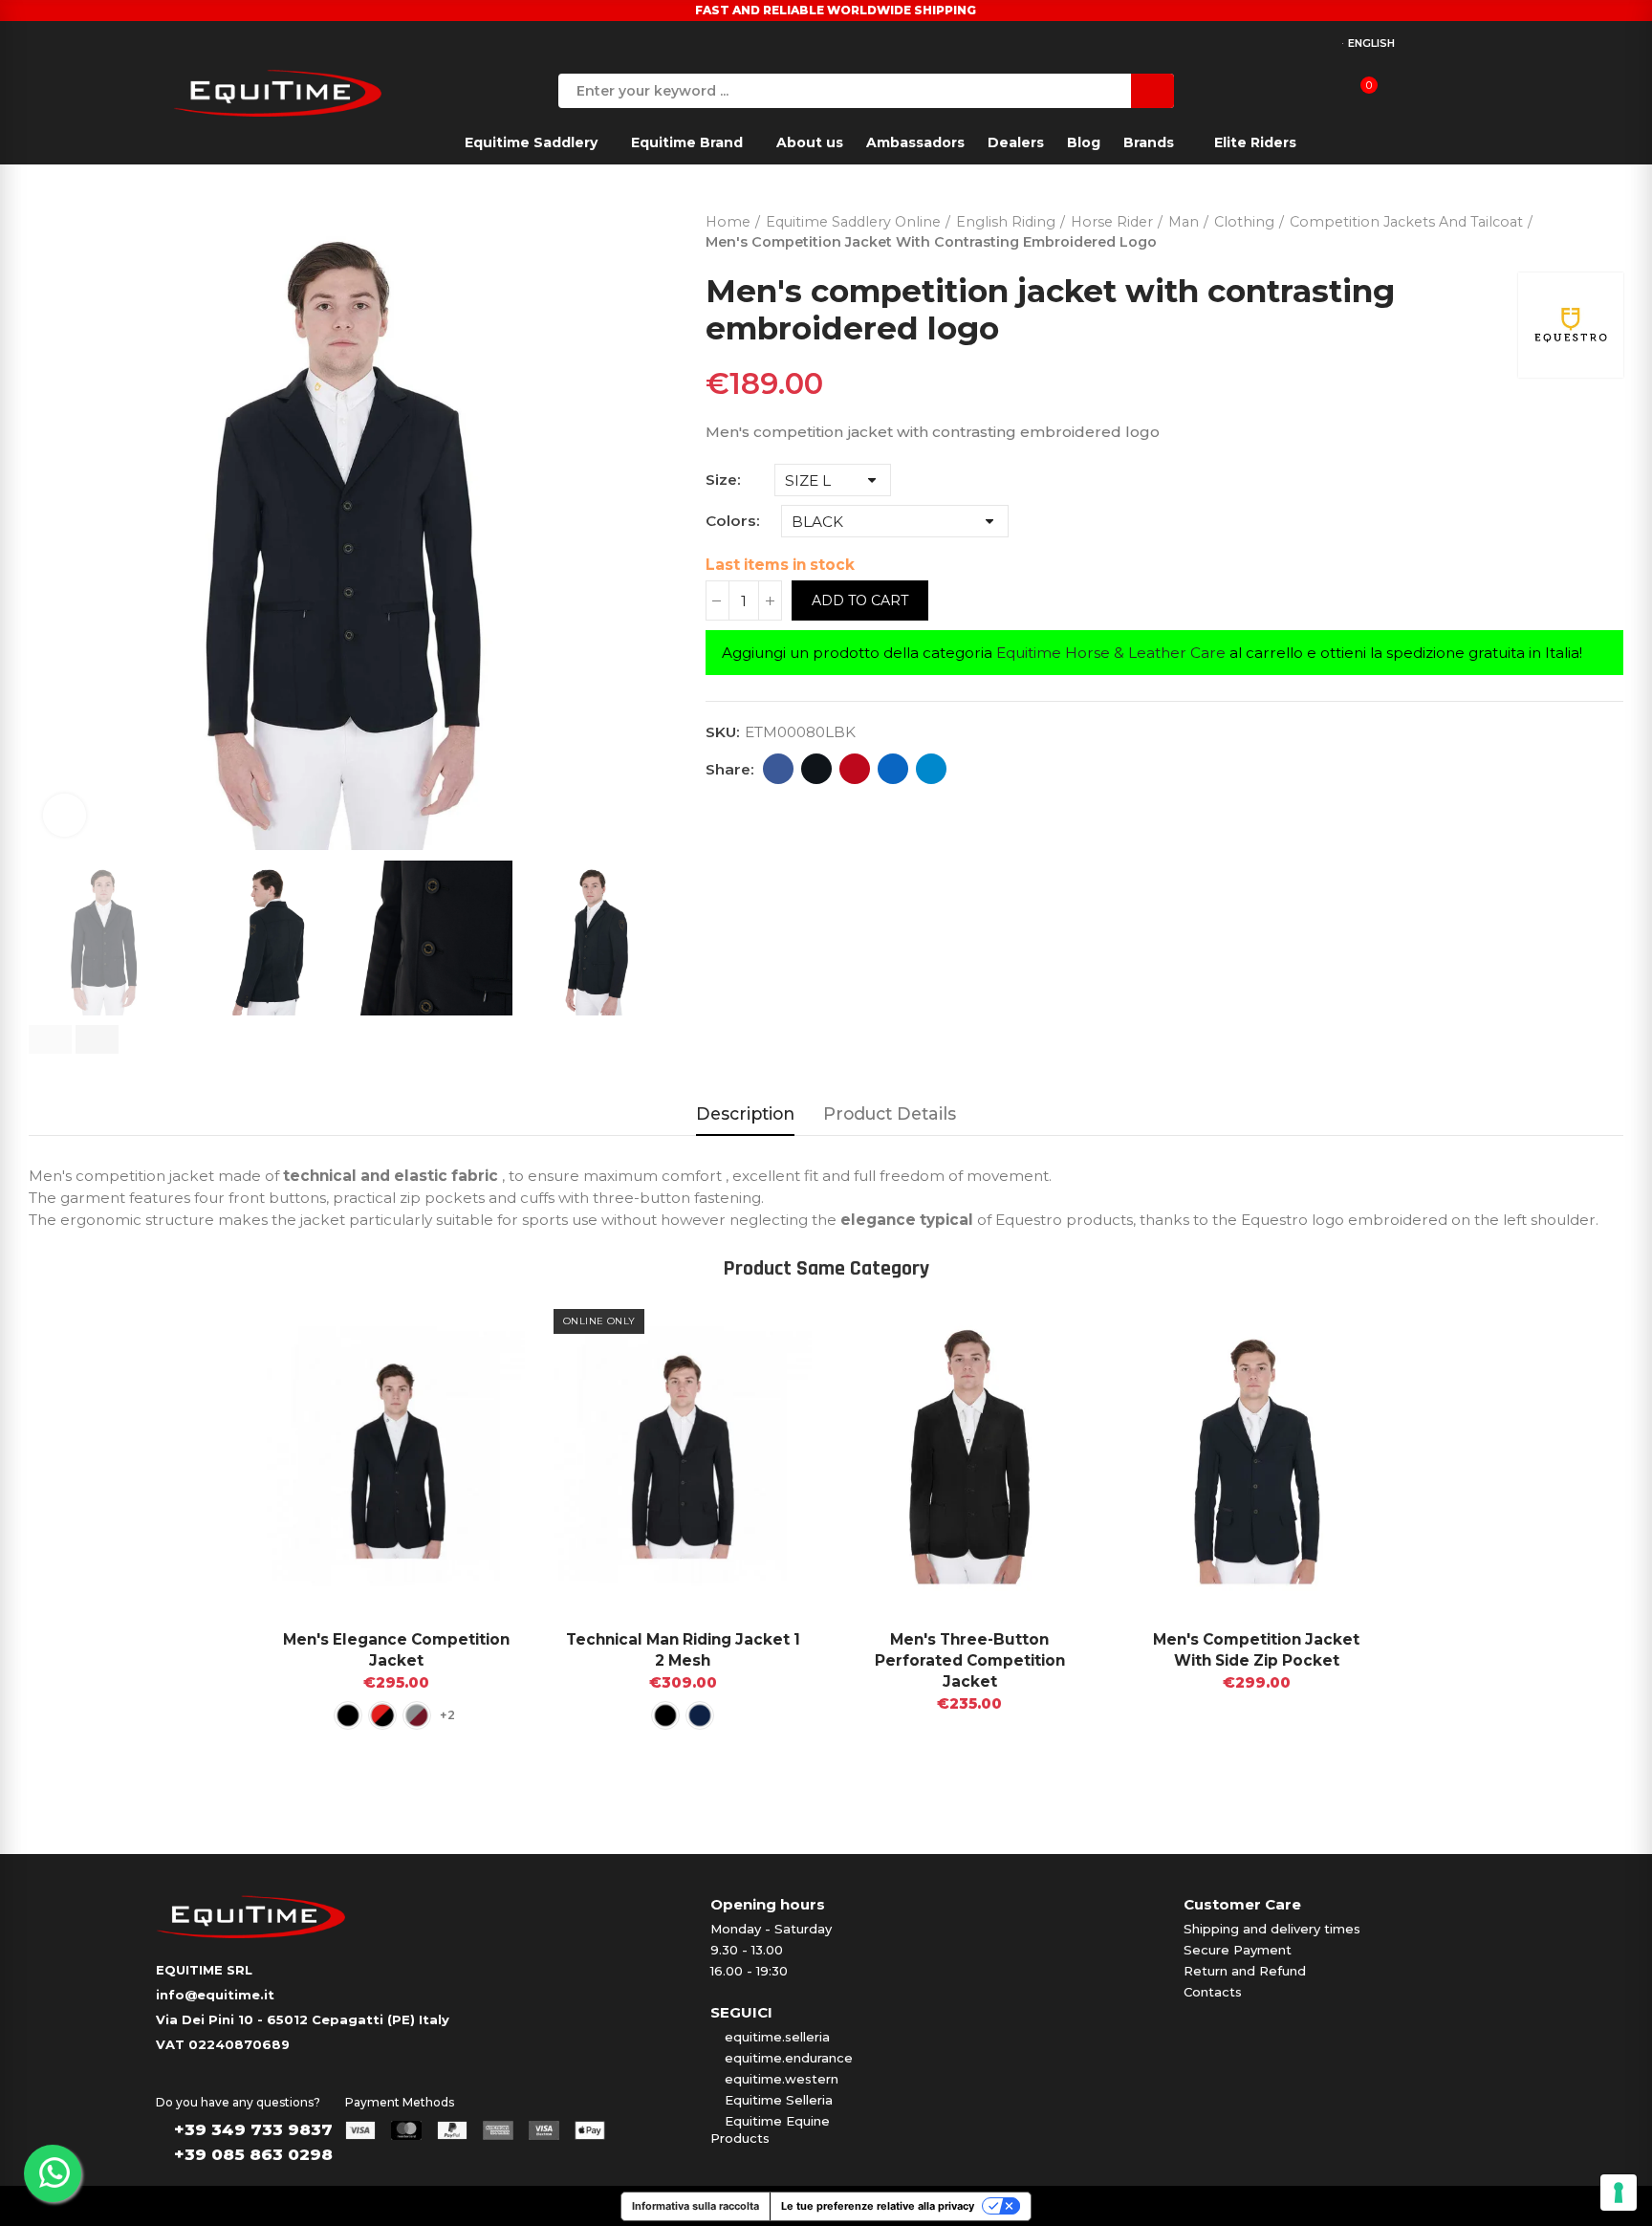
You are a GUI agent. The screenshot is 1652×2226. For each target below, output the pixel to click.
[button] (50, 1039)
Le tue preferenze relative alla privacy (878, 2206)
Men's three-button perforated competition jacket (970, 1660)
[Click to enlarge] (65, 815)
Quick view (477, 1328)
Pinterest (855, 769)
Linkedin (893, 769)
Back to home (1585, 228)
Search (1152, 91)
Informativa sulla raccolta (696, 2206)
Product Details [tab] (890, 1113)
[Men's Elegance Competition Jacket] (396, 1455)
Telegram (931, 769)
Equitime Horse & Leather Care (1111, 653)
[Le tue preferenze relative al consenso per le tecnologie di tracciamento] (1619, 2193)
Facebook (778, 769)
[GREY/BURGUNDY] (417, 1715)
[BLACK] (348, 1715)
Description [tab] (745, 1113)
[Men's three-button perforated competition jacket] (969, 1455)
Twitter (816, 769)
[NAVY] (700, 1715)
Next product (1609, 228)
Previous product (1561, 228)
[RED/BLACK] (382, 1715)
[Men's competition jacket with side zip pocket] (1256, 1455)
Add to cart (860, 600)
